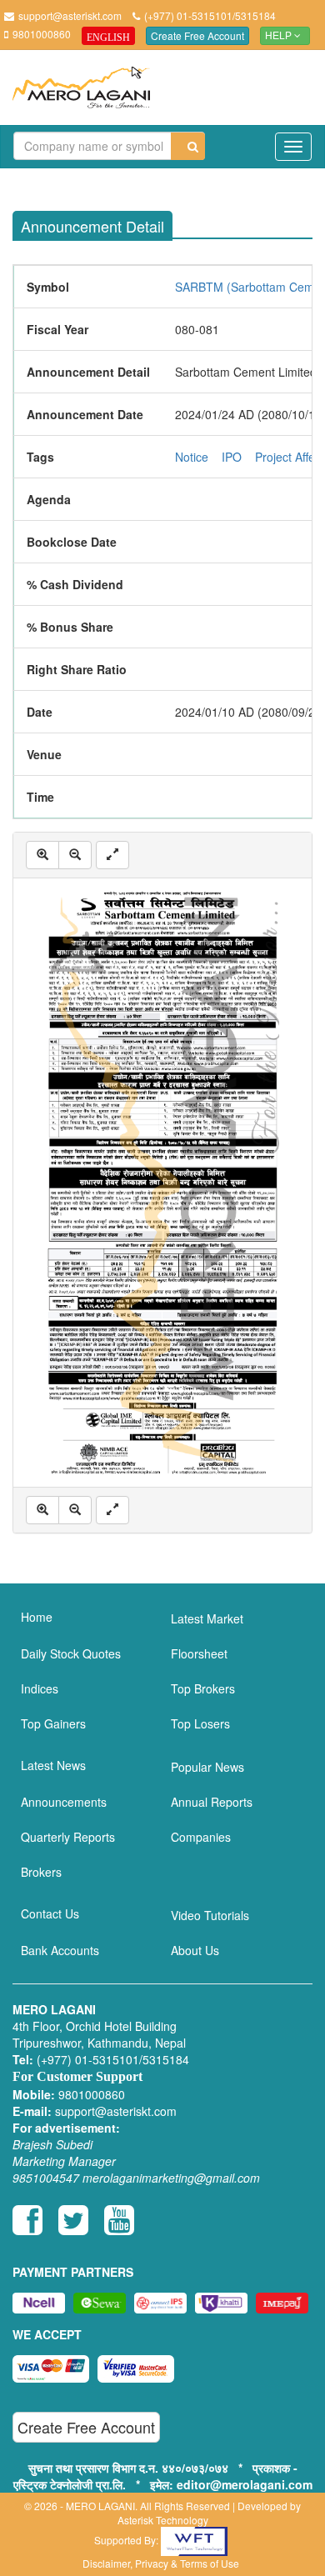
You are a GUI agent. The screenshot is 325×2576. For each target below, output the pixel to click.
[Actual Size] (112, 855)
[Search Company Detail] (188, 146)
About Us (195, 1950)
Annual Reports (212, 1802)
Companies (201, 1837)
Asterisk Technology (163, 2520)
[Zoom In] (42, 855)
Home (37, 1617)
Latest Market (207, 1618)
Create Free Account (197, 35)
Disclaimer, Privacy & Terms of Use (161, 2563)
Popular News (207, 1767)
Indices (40, 1688)
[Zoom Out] (75, 855)
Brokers (41, 1872)
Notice (192, 457)
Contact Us (50, 1913)
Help (280, 36)
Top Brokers (203, 1688)
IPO (232, 457)
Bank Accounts (60, 1950)
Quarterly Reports (68, 1837)
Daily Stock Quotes (71, 1653)
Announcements (64, 1802)
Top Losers (200, 1723)
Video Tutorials (210, 1915)
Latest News (53, 1765)
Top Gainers (53, 1723)
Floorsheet (199, 1653)
